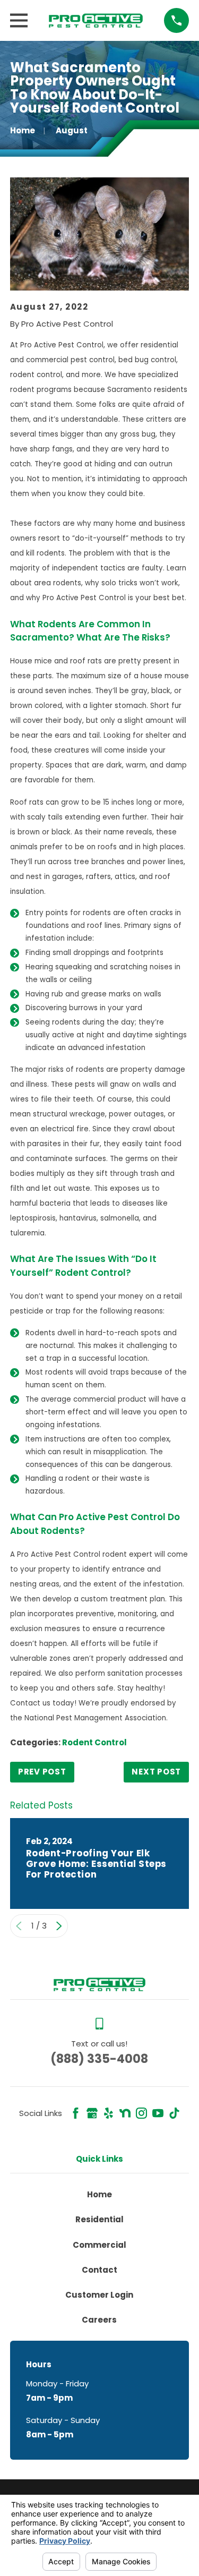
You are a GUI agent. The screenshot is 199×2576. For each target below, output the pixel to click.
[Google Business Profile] (92, 2113)
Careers (99, 2320)
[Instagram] (141, 2113)
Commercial (99, 2245)
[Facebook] (76, 2113)
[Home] (96, 20)
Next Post (156, 1772)
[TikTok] (174, 2113)
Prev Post (42, 1772)
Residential (99, 2219)
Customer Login (99, 2295)
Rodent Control (94, 1742)
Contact (99, 2270)
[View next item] (59, 1926)
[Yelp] (109, 2113)
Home (99, 2194)
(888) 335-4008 (99, 2059)
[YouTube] (158, 2113)
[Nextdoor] (125, 2113)
